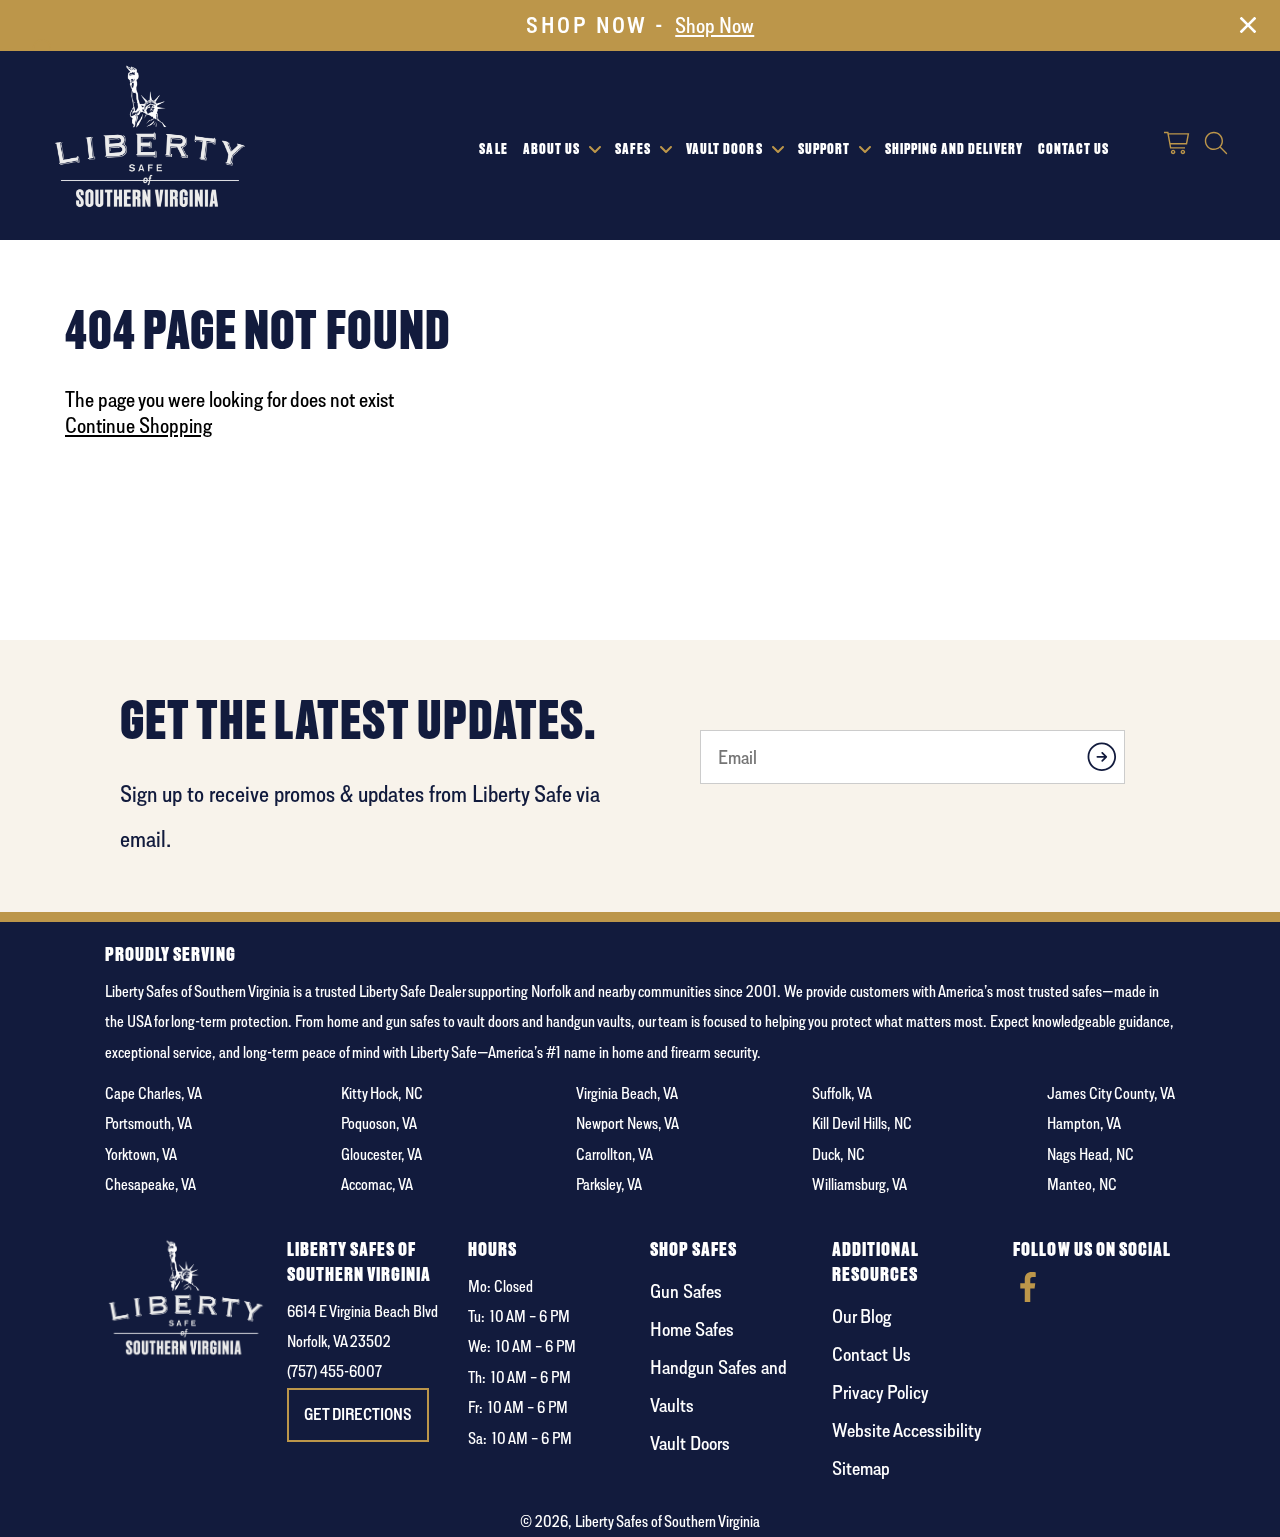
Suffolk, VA (842, 1093)
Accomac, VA (377, 1184)
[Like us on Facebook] (1028, 1296)
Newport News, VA (627, 1123)
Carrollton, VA (614, 1154)
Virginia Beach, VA (627, 1093)
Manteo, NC (1082, 1184)
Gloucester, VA (381, 1154)
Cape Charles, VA (153, 1093)
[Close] (1248, 29)
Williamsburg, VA (859, 1184)
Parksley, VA (609, 1184)
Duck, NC (838, 1154)
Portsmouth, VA (148, 1123)
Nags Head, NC (1090, 1154)
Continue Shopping (138, 425)
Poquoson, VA (379, 1123)
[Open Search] (1216, 145)
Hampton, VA (1084, 1123)
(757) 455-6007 (334, 1371)
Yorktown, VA (141, 1154)
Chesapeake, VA (150, 1184)
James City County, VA (1111, 1093)
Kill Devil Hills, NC (862, 1123)
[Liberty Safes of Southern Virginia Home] (150, 138)
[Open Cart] (1178, 145)
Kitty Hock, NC (382, 1093)
